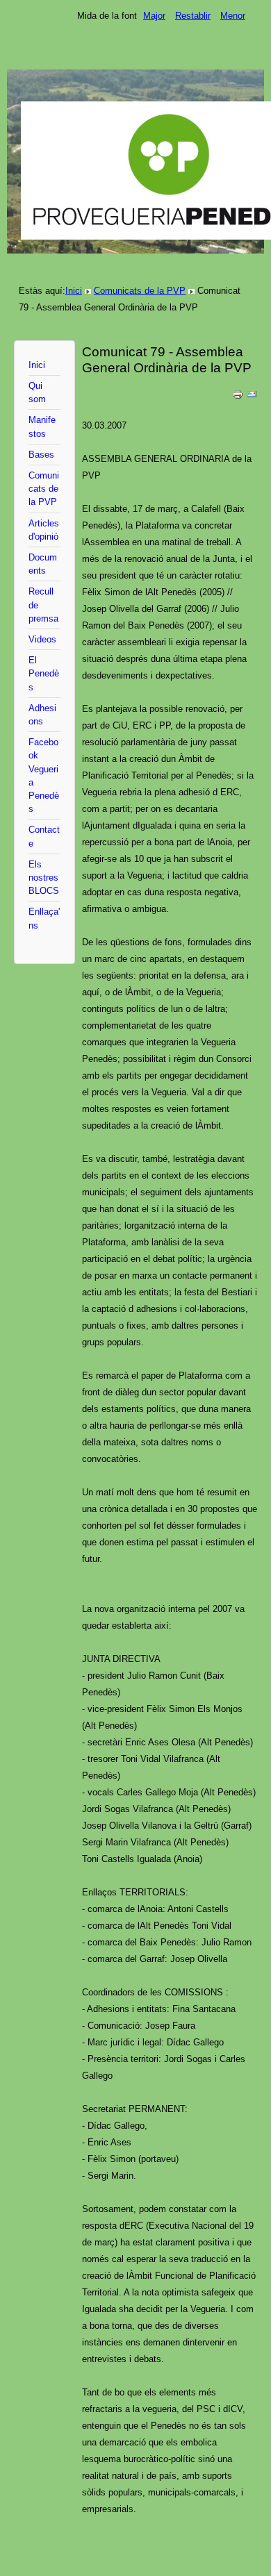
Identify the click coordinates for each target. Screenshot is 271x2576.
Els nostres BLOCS (44, 878)
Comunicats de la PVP (140, 291)
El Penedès (44, 673)
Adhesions (42, 715)
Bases (41, 455)
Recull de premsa (43, 605)
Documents (43, 564)
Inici (74, 291)
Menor (233, 16)
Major (154, 16)
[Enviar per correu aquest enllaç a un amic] (252, 397)
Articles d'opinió (44, 530)
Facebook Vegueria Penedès (44, 775)
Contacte (44, 836)
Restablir (193, 16)
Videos (42, 639)
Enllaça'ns (44, 918)
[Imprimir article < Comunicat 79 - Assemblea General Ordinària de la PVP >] (238, 397)
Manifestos (42, 426)
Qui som (37, 392)
